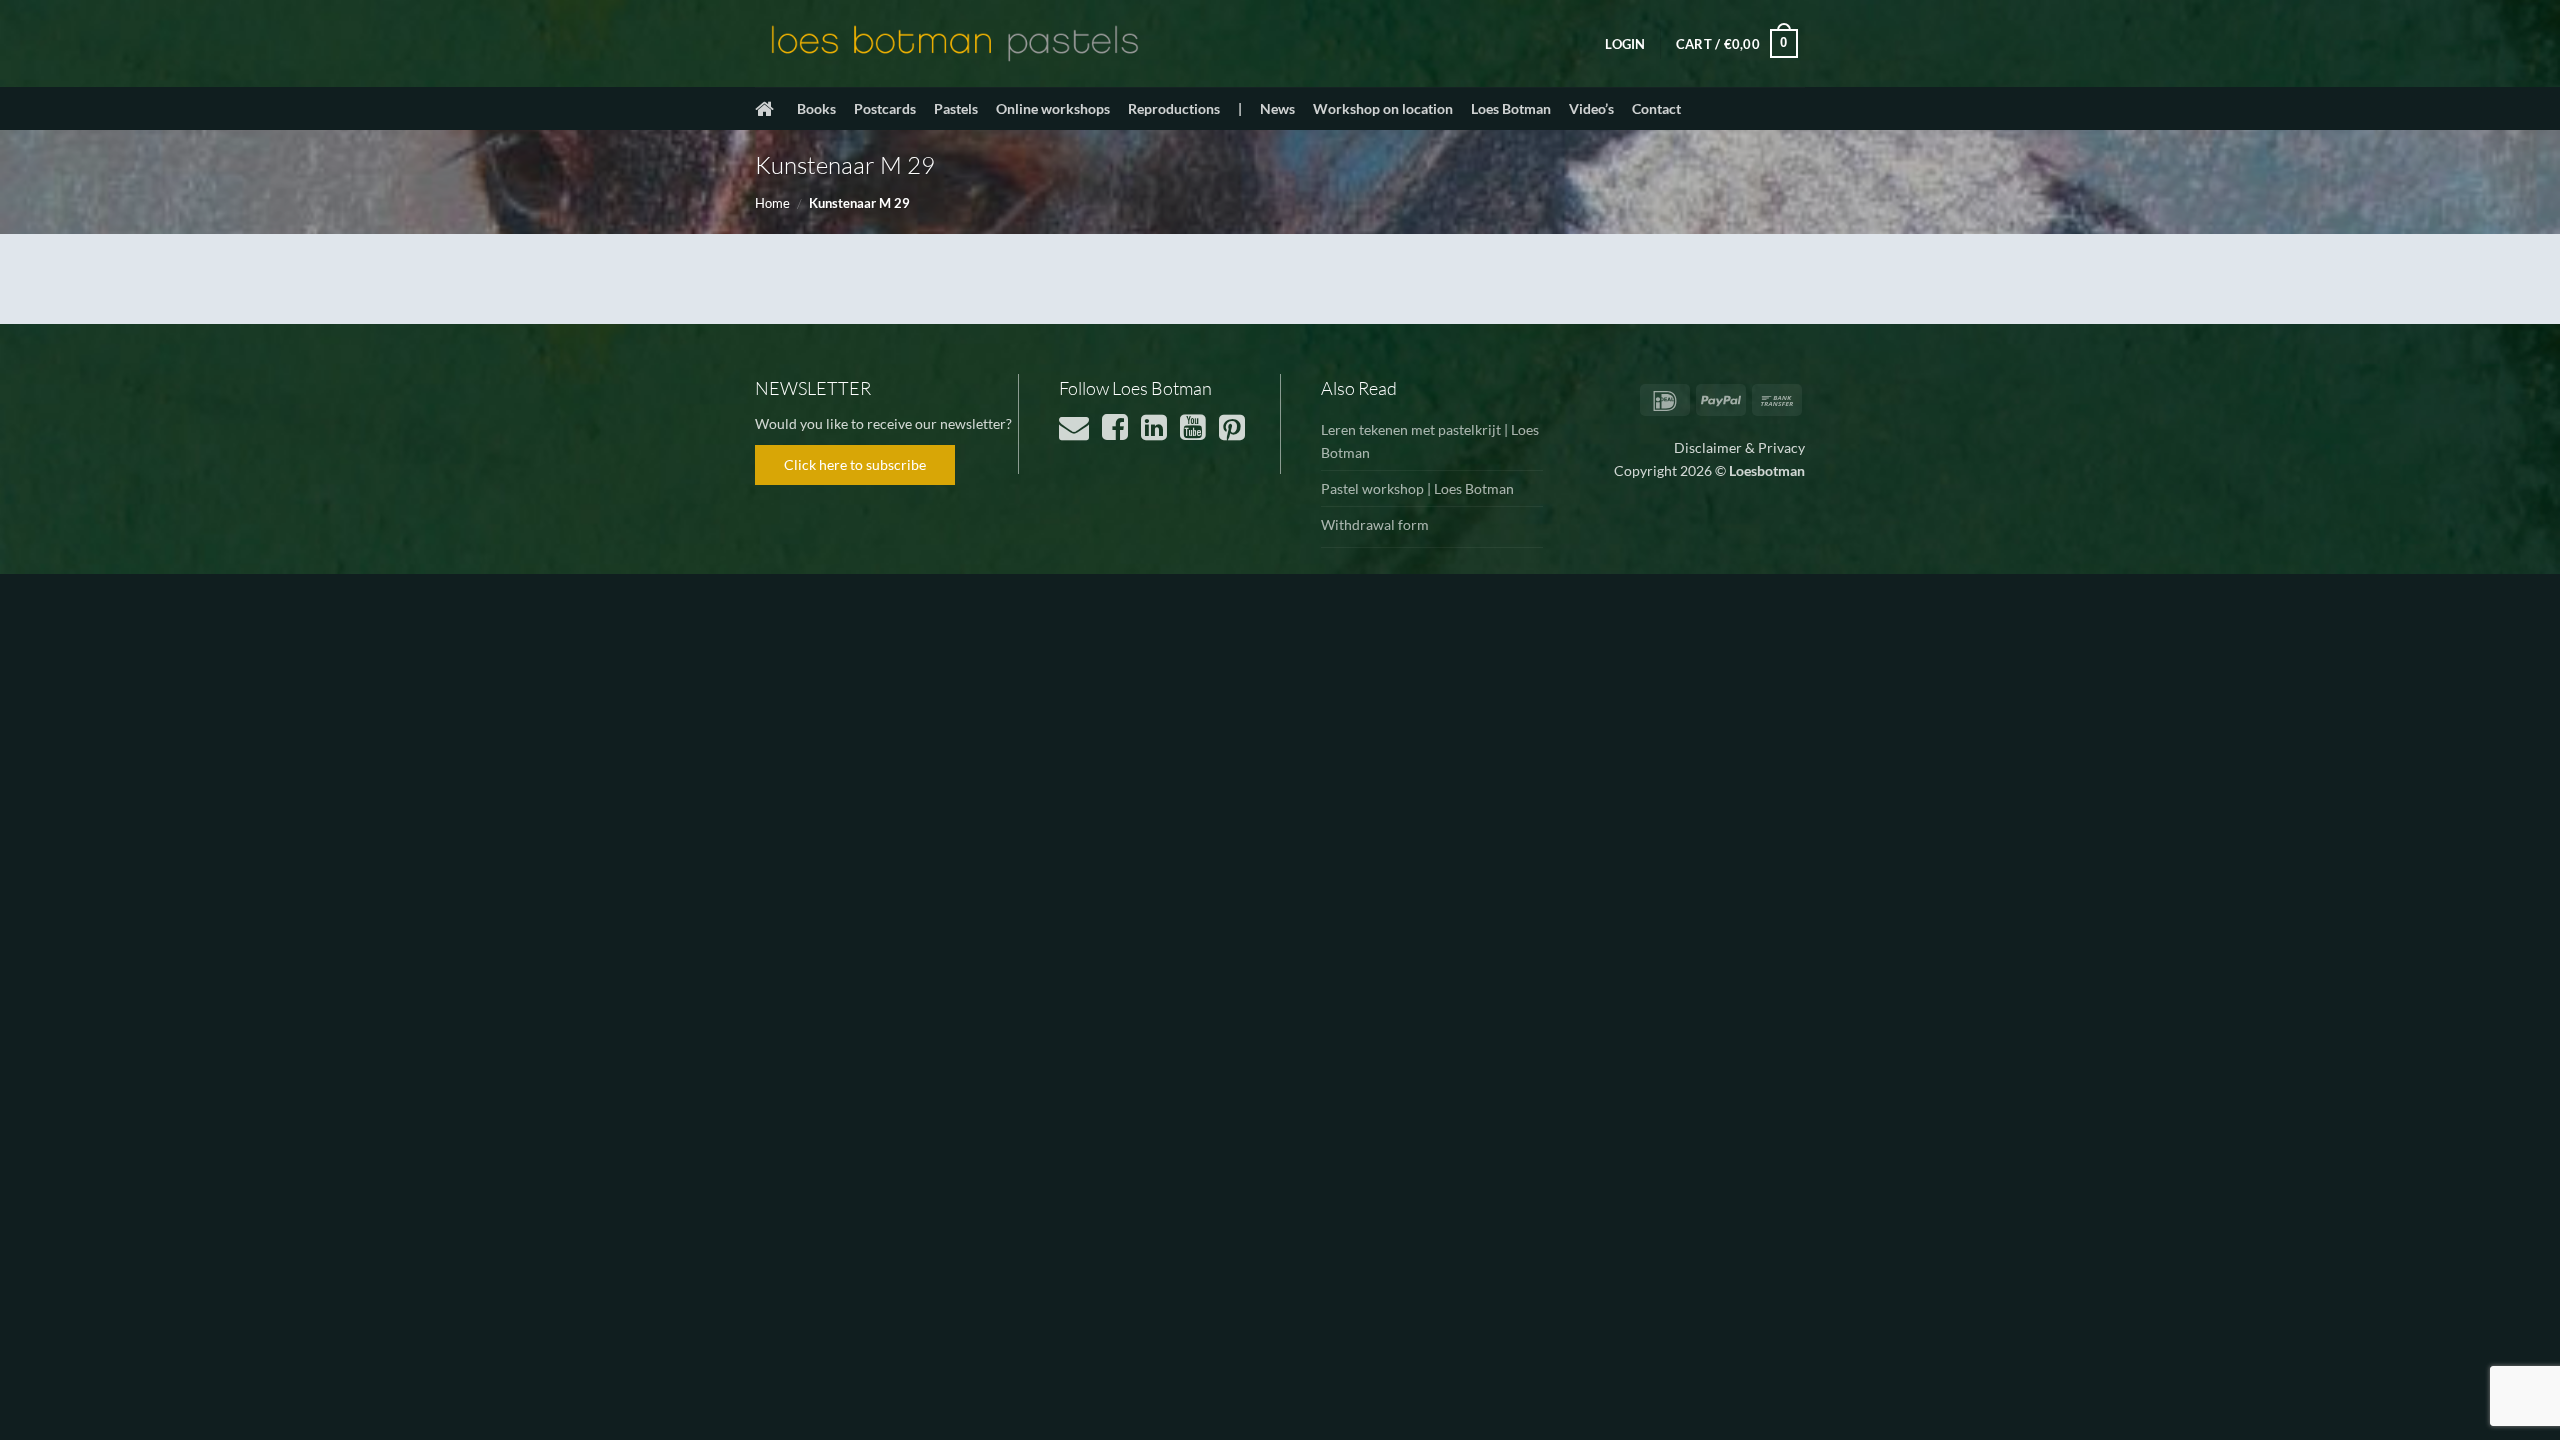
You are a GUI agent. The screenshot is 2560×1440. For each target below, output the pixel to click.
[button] (1625, 44)
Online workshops (1053, 108)
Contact (1656, 108)
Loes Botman (1511, 108)
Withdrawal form (1375, 524)
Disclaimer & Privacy (1739, 447)
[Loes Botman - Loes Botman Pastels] (955, 44)
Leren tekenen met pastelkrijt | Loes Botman (1430, 441)
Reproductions (1174, 108)
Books (816, 108)
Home (772, 203)
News (1277, 108)
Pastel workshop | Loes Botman (1417, 488)
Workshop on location (1383, 108)
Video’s (1591, 108)
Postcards (885, 108)
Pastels (956, 108)
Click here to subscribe (855, 464)
